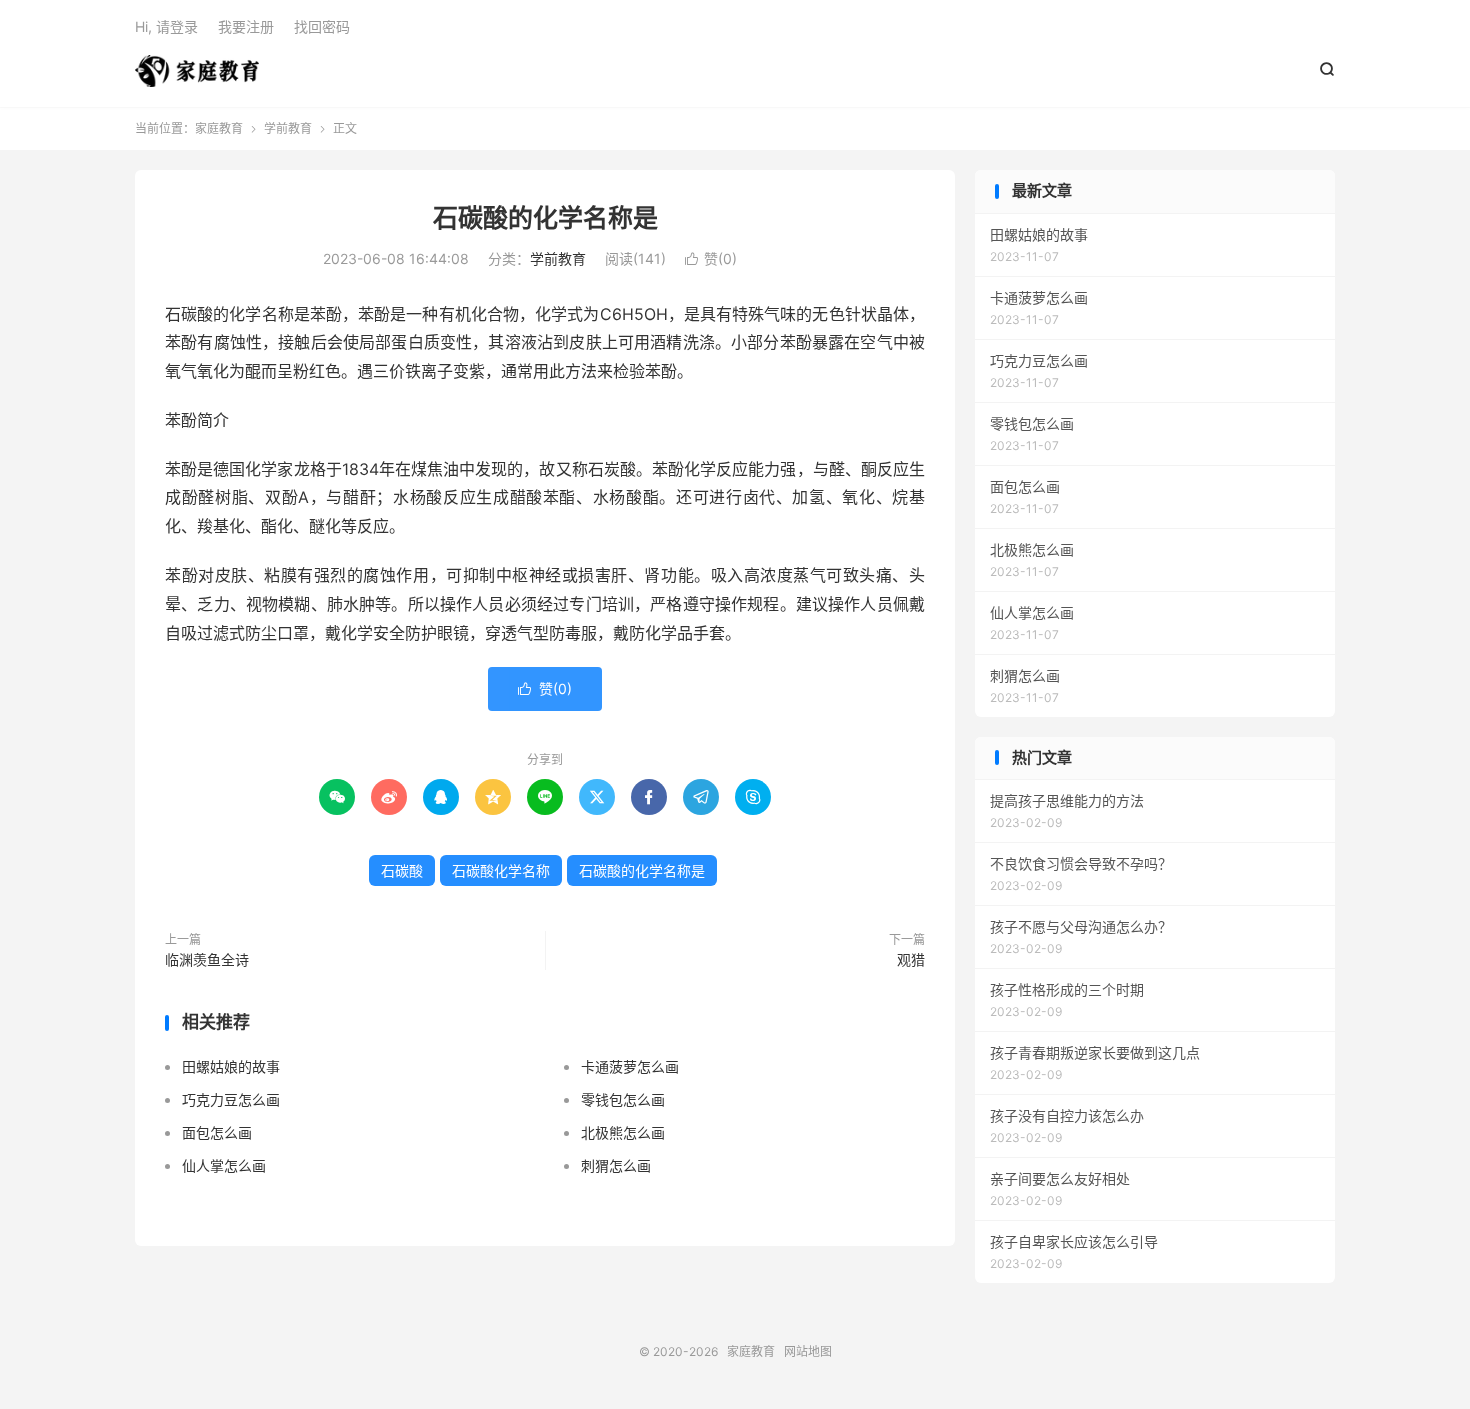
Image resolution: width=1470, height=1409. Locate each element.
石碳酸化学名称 (501, 870)
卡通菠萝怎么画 (630, 1066)
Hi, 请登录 (166, 26)
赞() (711, 258)
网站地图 (808, 1351)
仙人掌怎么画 (224, 1165)
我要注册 (246, 26)
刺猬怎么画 (616, 1165)
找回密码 (322, 26)
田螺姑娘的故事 (231, 1066)
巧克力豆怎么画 (231, 1099)
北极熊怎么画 (623, 1132)
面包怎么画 (217, 1132)
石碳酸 (402, 870)
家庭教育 (197, 71)
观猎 (911, 959)
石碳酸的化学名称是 (545, 218)
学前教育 (288, 128)
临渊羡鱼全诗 (207, 959)
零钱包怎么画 (623, 1099)
